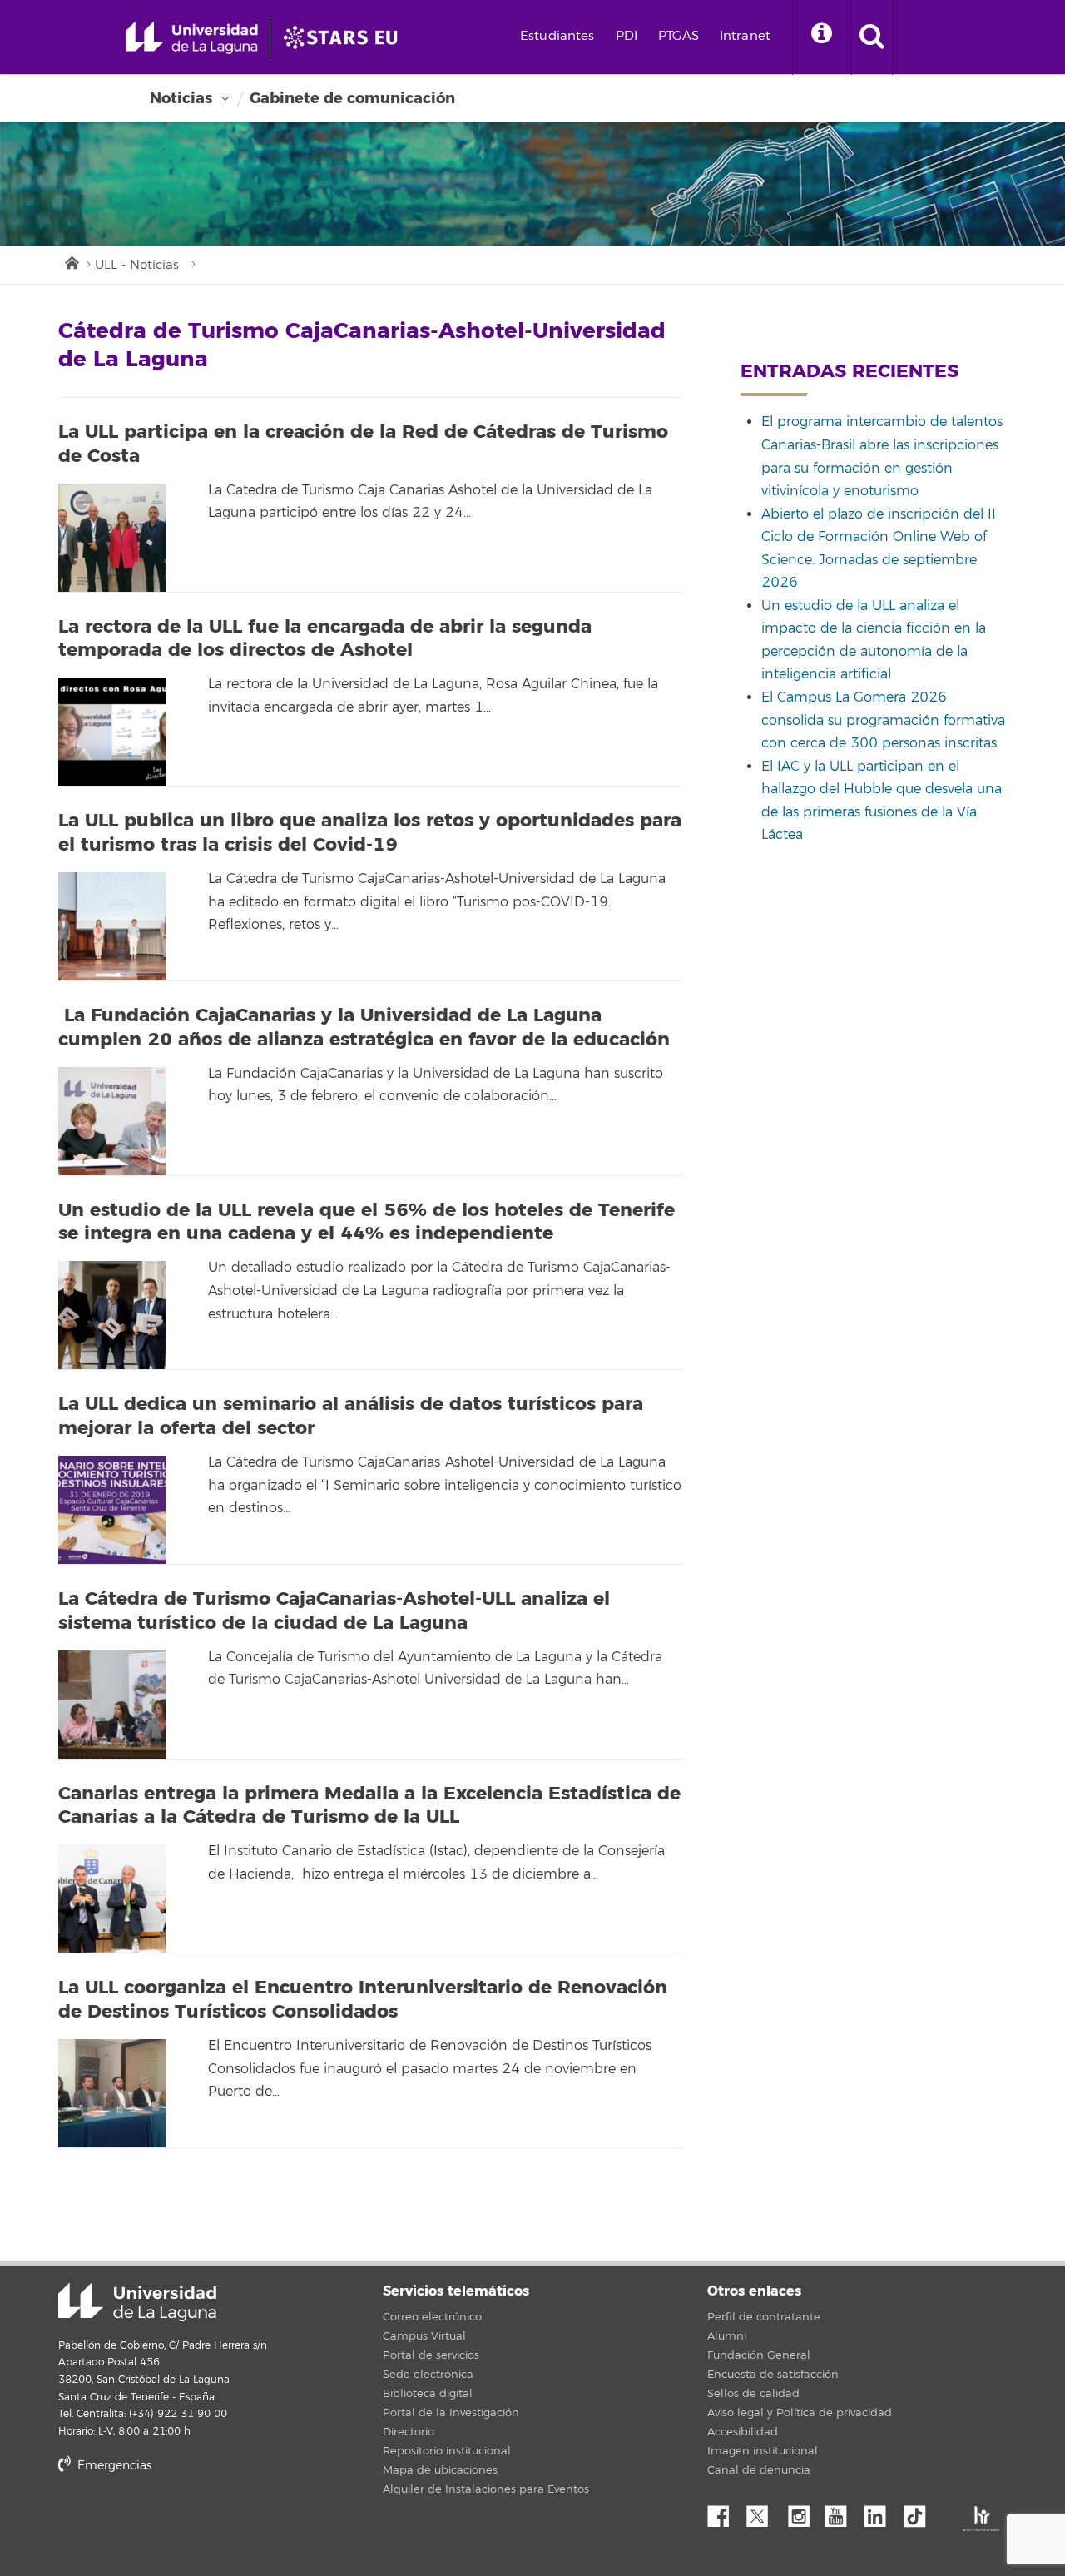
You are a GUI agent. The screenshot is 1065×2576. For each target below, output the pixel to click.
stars (183, 2522)
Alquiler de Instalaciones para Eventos (486, 2489)
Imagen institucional (763, 2451)
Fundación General (759, 2355)
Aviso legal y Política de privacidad (800, 2413)
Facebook (725, 2512)
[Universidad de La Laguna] (345, 37)
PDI (627, 36)
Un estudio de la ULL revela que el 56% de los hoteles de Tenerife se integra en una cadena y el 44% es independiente (367, 1222)
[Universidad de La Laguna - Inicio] (198, 37)
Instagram (803, 2512)
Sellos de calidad (753, 2394)
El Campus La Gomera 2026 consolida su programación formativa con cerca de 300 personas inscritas (883, 720)
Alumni (727, 2336)
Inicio (71, 261)
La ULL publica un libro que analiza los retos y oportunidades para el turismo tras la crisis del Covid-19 (370, 833)
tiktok (920, 2512)
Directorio (409, 2432)
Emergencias (113, 2466)
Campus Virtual (424, 2336)
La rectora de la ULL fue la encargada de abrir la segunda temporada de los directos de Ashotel (325, 639)
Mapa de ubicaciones (440, 2470)
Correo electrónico (432, 2317)
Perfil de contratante (764, 2317)
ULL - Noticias (137, 265)
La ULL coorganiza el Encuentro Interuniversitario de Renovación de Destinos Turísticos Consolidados (363, 2000)
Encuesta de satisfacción (773, 2375)
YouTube (842, 2512)
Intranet (745, 36)
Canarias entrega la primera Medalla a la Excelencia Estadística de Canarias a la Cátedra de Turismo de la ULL (369, 1806)
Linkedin (881, 2512)
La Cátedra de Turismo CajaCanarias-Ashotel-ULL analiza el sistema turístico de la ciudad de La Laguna (334, 1611)
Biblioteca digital (428, 2394)
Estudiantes (557, 36)
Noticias (181, 98)
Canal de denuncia (759, 2470)
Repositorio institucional (447, 2451)
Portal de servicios (431, 2355)
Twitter (764, 2512)
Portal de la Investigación (451, 2413)
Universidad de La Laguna (137, 2302)
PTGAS (679, 36)
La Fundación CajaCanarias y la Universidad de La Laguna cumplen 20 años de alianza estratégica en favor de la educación (364, 1027)
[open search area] (872, 37)
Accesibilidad (743, 2432)
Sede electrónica (428, 2375)
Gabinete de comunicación (352, 98)
